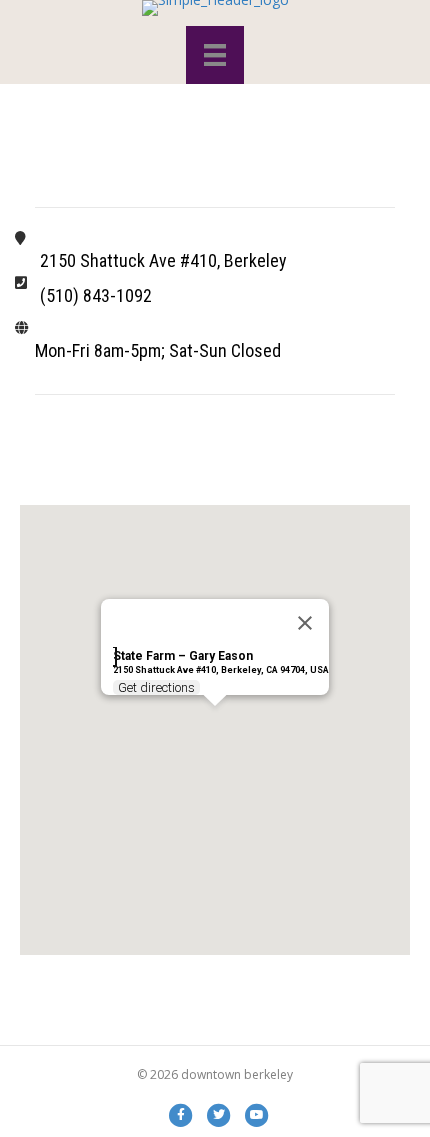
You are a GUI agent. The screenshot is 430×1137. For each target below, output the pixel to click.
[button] (215, 718)
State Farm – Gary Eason (183, 656)
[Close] (305, 623)
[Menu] (215, 55)
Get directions (156, 687)
